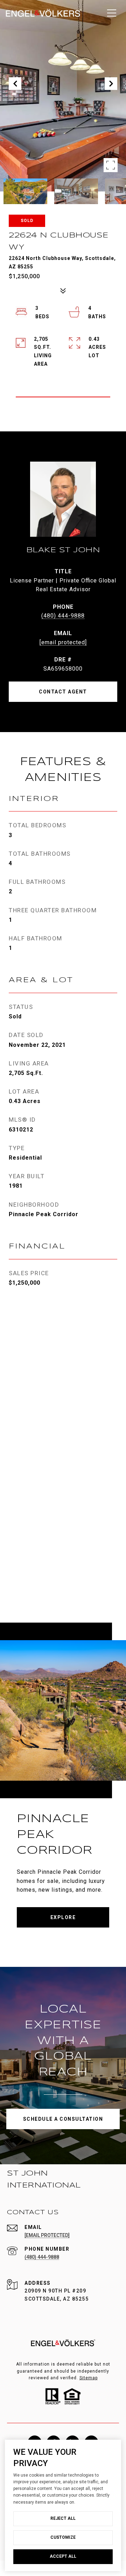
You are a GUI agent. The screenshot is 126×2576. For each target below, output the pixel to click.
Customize (63, 2537)
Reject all (63, 2518)
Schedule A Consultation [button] (63, 2119)
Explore (63, 1917)
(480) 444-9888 (63, 616)
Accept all (63, 2556)
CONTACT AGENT (63, 692)
